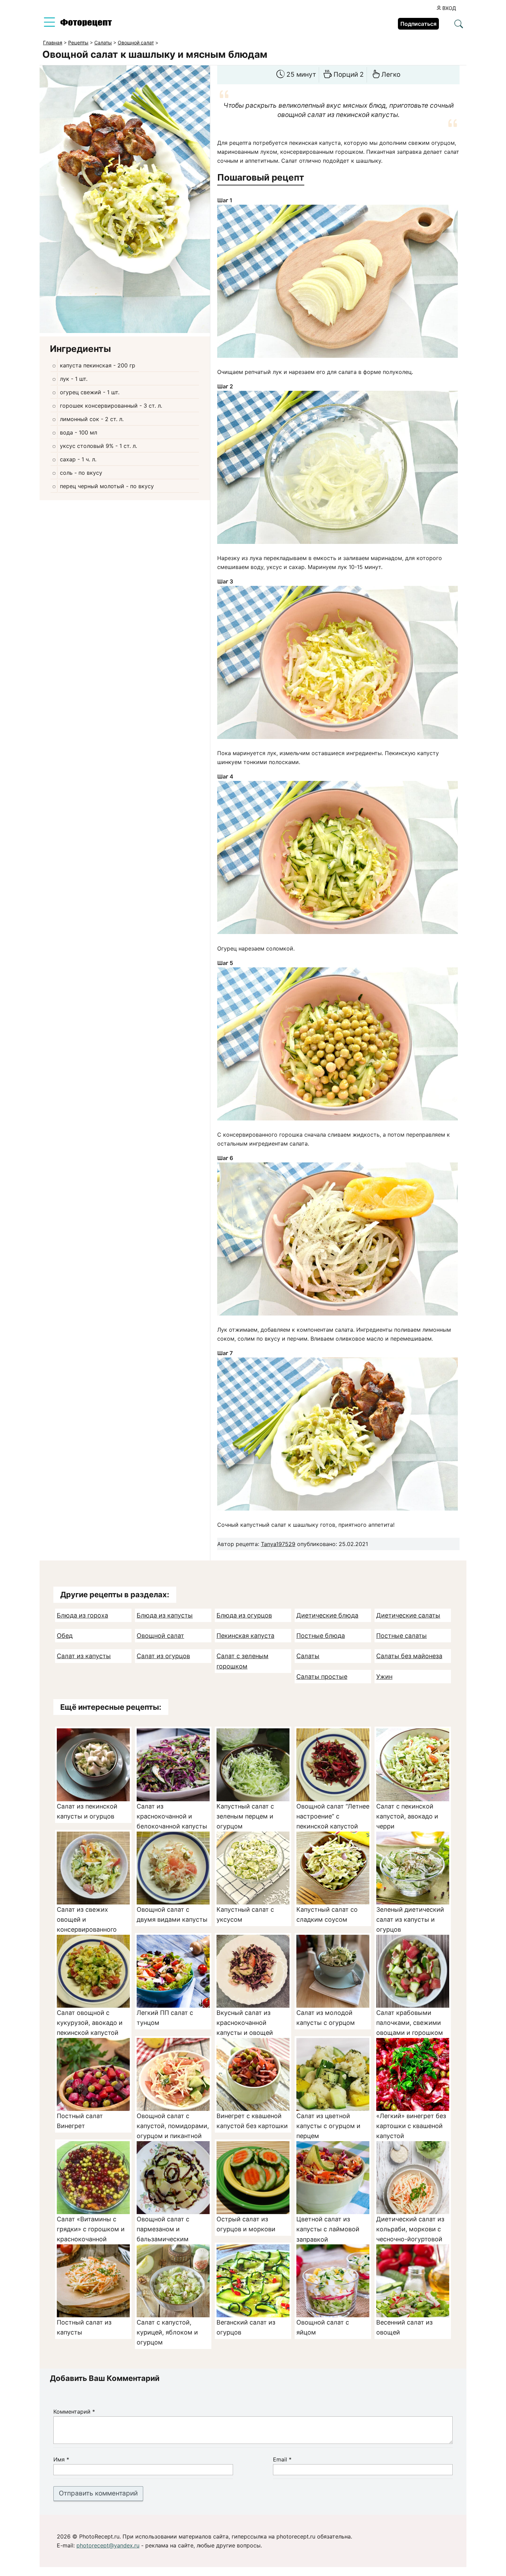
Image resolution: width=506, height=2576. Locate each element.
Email (282, 2459)
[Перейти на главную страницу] (86, 24)
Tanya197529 (278, 1544)
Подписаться (418, 24)
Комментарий (74, 2412)
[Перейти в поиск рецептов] (459, 24)
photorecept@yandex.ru (108, 2545)
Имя (61, 2459)
